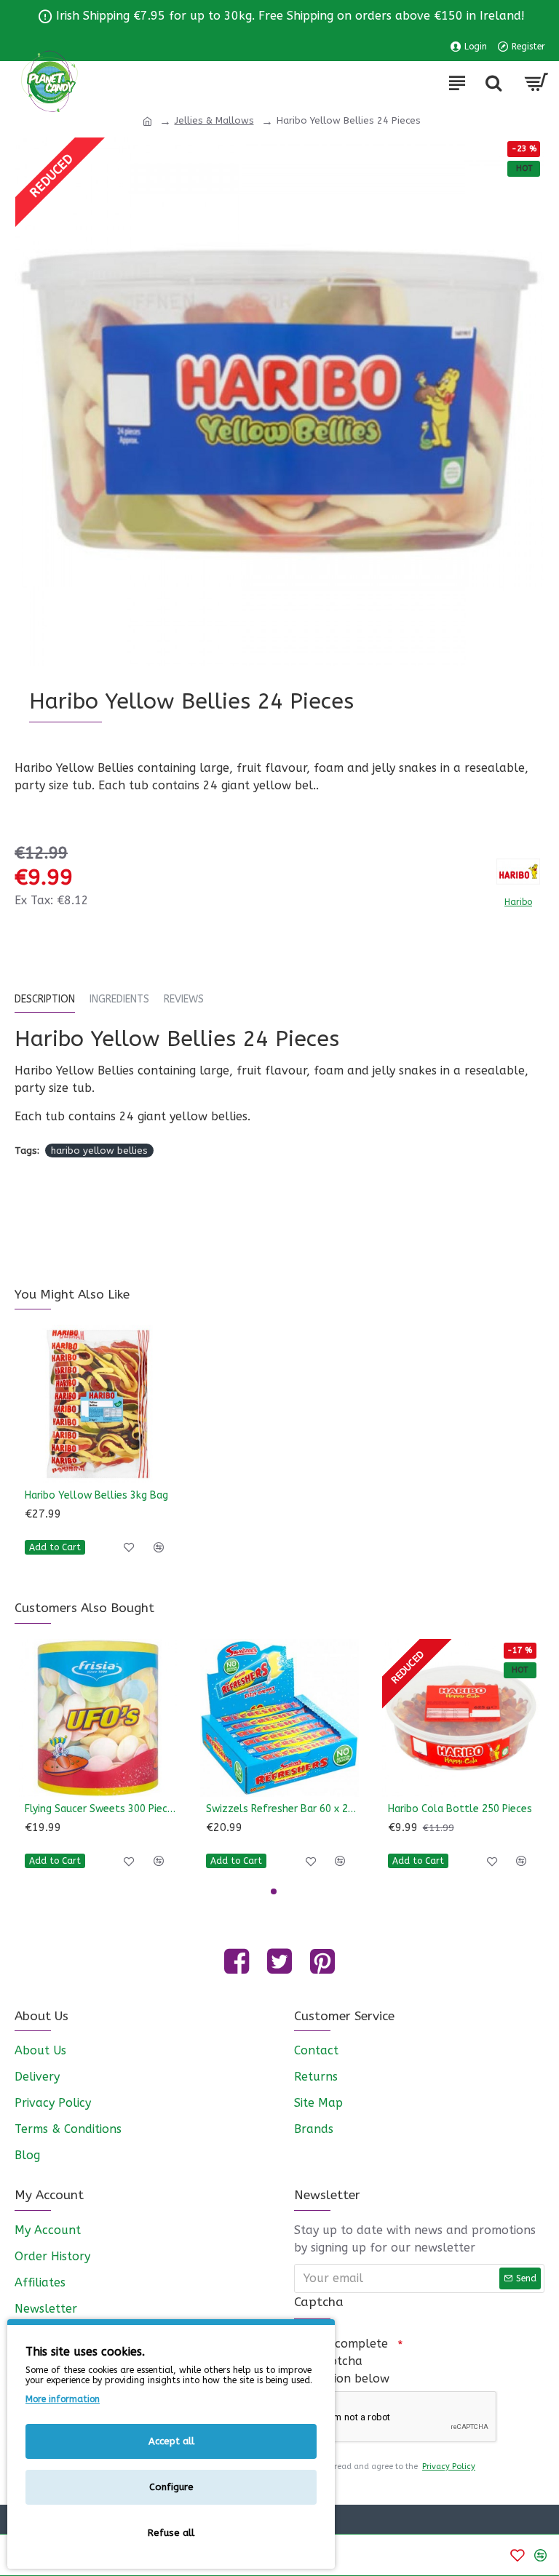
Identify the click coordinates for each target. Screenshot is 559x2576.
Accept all (171, 2441)
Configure (171, 2487)
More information (63, 2399)
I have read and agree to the (392, 2467)
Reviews (184, 999)
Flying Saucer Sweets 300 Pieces (101, 1809)
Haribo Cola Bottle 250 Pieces (460, 1809)
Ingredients (119, 999)
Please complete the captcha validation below (342, 2361)
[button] (274, 1891)
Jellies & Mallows (214, 120)
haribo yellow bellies (99, 1151)
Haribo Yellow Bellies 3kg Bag (96, 1495)
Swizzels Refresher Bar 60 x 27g (282, 1809)
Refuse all (171, 2533)
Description (45, 999)
